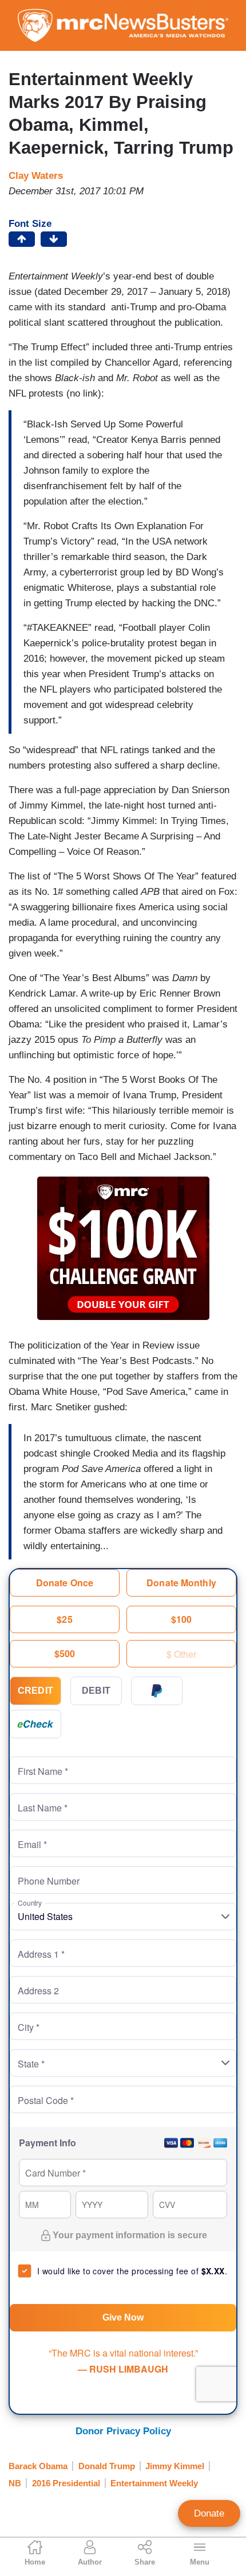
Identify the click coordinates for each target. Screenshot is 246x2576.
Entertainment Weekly (154, 2483)
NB (15, 2483)
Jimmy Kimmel (175, 2466)
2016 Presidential (66, 2483)
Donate (209, 2513)
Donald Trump (107, 2466)
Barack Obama (38, 2466)
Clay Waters (36, 176)
